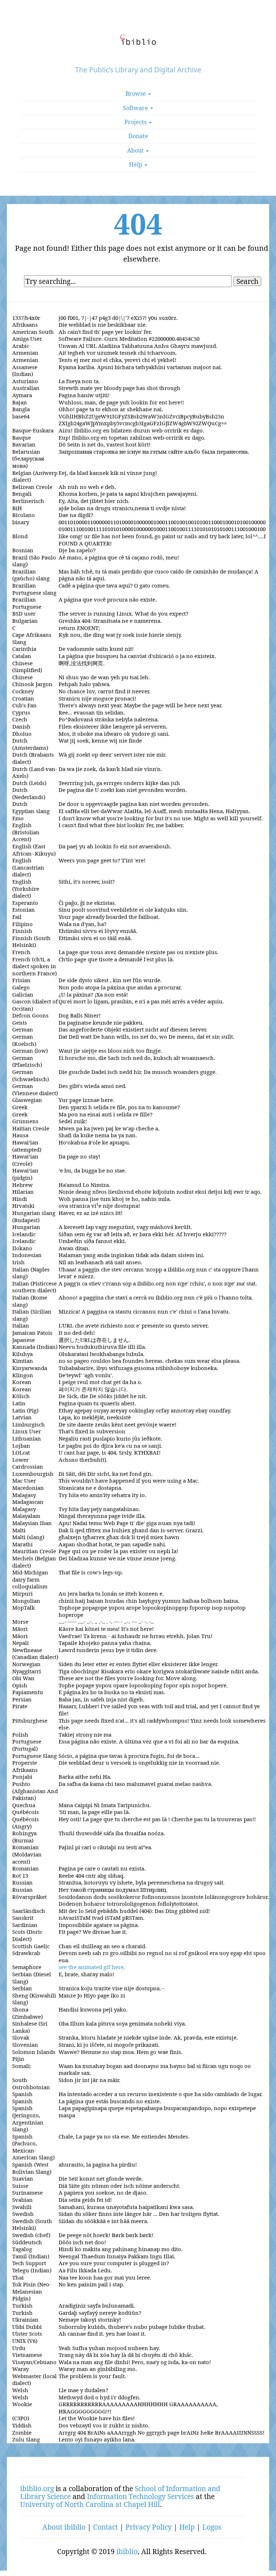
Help (187, 2527)
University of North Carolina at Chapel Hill (90, 2504)
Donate (138, 136)
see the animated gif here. (92, 1967)
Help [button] (136, 164)
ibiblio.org (37, 2488)
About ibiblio (64, 2527)
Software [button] (136, 108)
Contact (105, 2527)
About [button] (136, 150)
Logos (212, 2527)
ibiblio (127, 2551)
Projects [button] (136, 122)
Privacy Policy (149, 2527)
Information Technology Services (141, 2496)
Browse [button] (136, 94)
